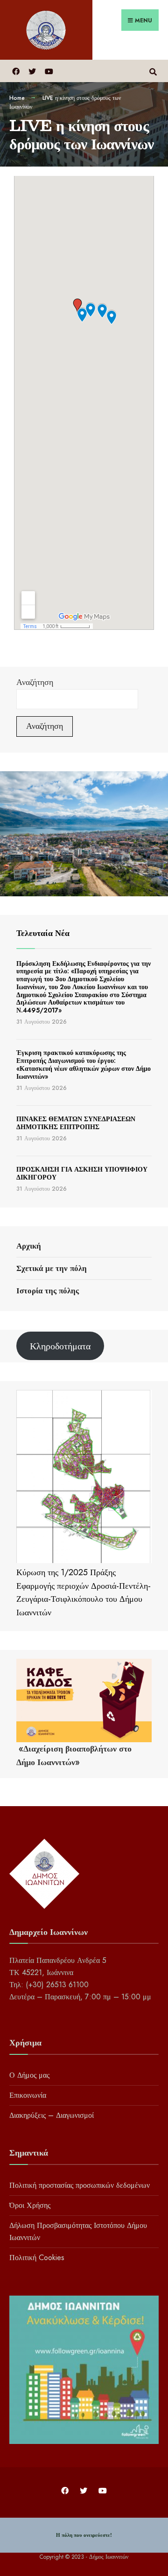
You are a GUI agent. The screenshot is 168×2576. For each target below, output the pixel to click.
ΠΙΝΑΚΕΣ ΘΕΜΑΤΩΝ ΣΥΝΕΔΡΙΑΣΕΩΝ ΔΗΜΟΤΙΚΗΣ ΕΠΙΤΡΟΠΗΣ (76, 1123)
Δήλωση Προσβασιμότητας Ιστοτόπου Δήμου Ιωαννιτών (78, 2231)
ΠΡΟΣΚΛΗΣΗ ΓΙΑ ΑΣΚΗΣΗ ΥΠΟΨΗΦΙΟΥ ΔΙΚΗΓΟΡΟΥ (82, 1173)
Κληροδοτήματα (60, 1346)
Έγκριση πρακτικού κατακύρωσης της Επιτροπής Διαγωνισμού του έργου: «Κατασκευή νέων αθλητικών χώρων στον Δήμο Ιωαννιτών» (84, 1064)
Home (17, 98)
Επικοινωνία (28, 2095)
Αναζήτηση (35, 682)
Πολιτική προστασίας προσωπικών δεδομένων (80, 2185)
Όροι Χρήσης (30, 2205)
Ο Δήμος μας (29, 2075)
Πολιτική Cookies (37, 2258)
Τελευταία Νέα (43, 933)
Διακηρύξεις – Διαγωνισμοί (52, 2115)
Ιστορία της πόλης (48, 1291)
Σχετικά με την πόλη (52, 1268)
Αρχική (29, 1246)
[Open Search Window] (153, 71)
